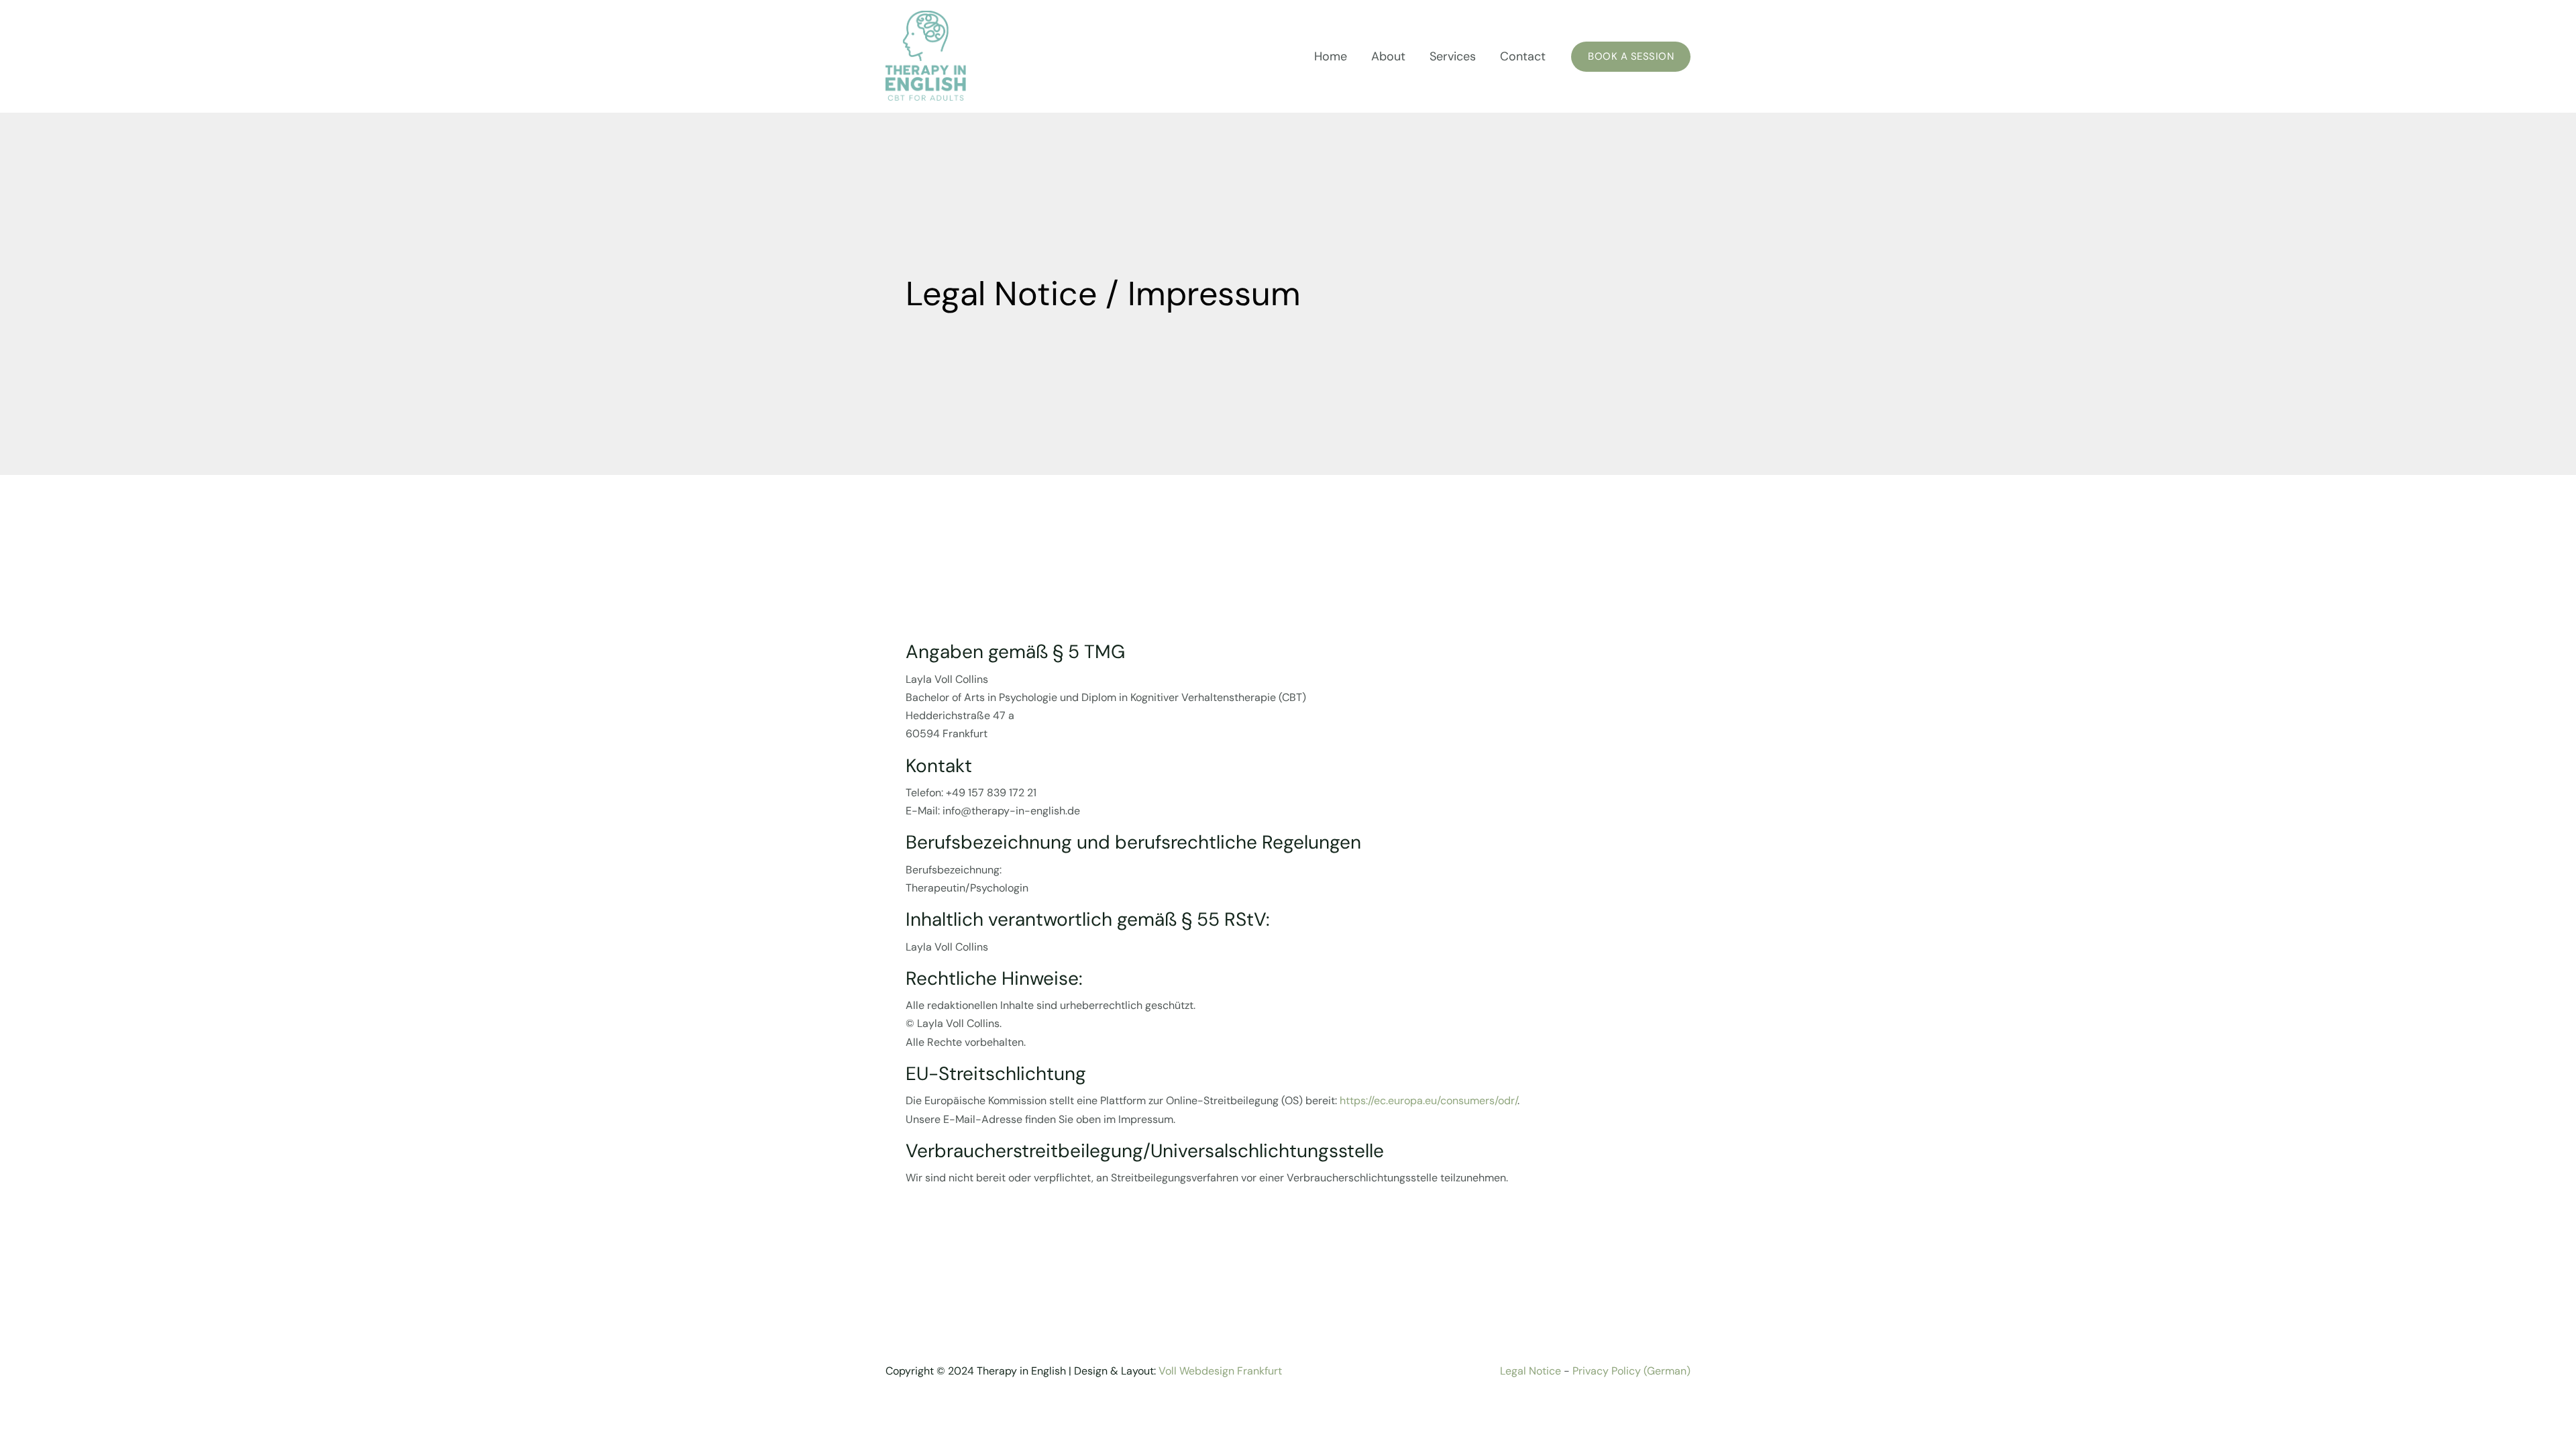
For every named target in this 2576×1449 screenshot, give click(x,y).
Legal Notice (1532, 1371)
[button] (1631, 57)
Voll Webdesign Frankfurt (1220, 1371)
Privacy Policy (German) (1631, 1371)
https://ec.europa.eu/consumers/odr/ (1429, 1101)
